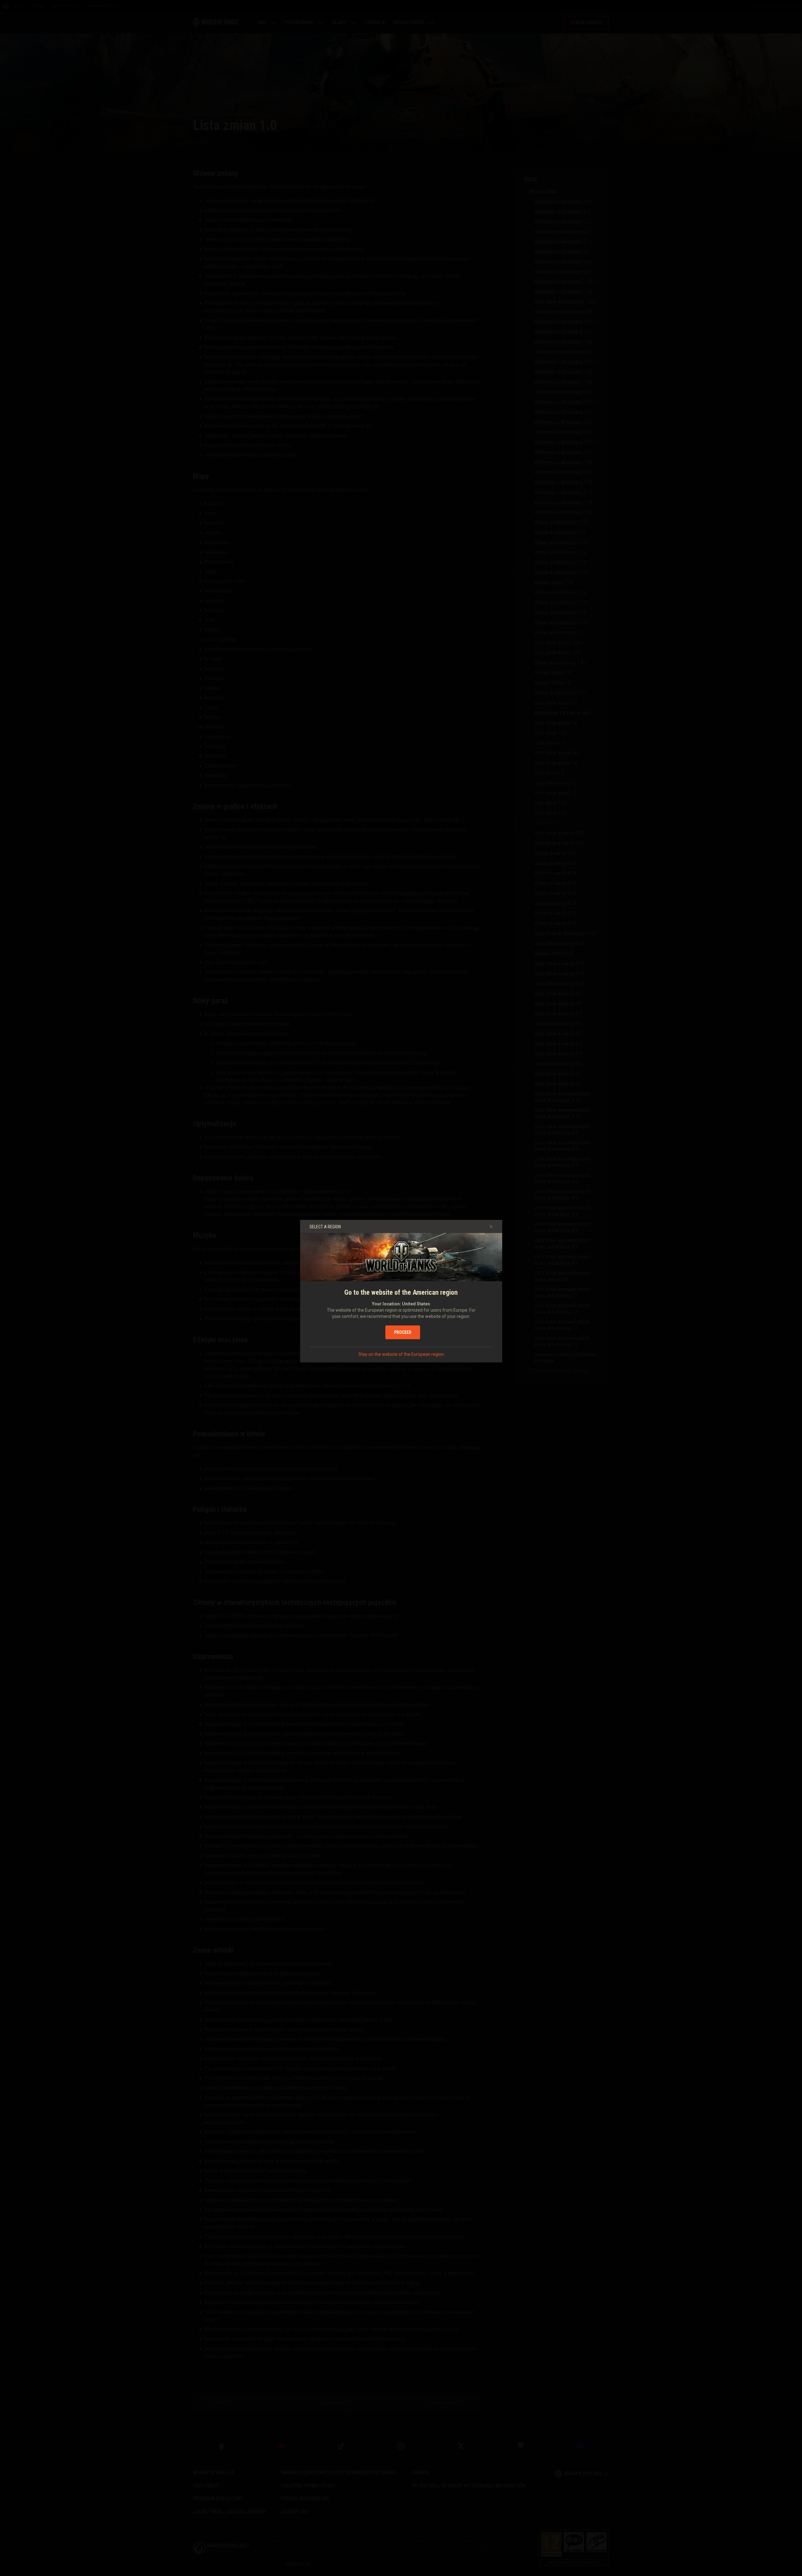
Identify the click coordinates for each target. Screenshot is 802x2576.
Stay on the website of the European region (401, 1354)
